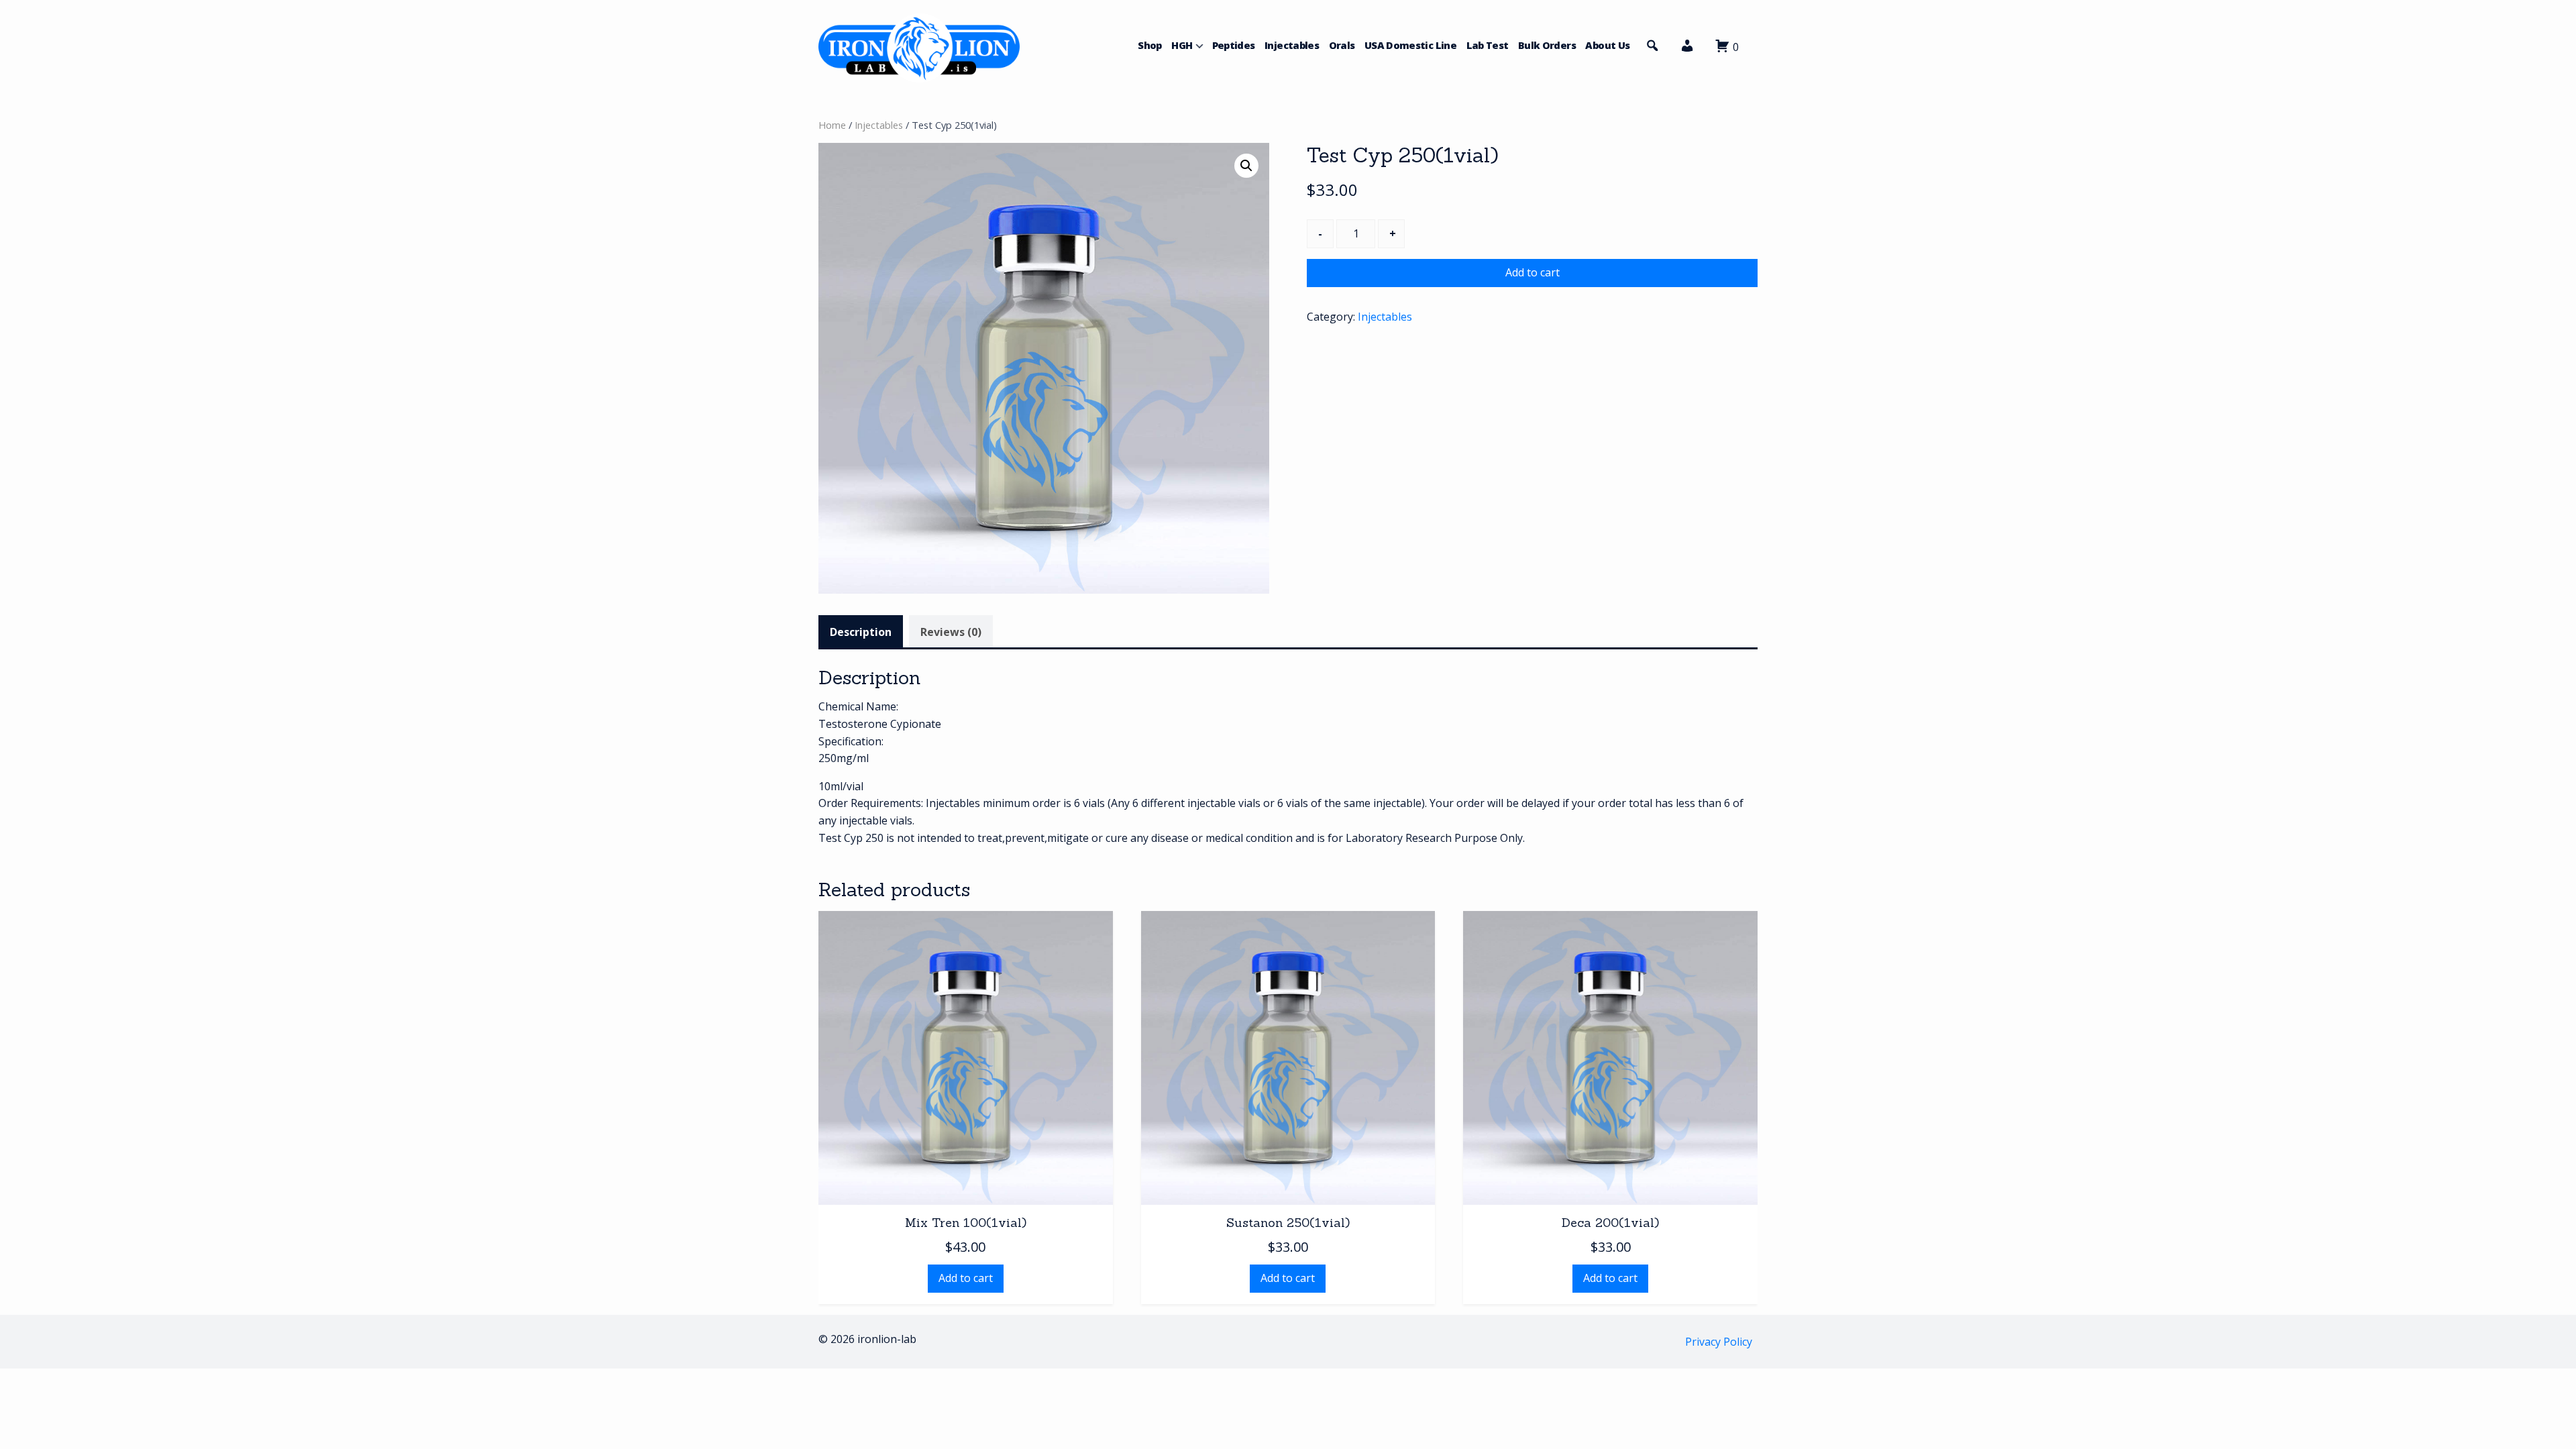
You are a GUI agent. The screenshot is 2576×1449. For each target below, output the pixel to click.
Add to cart (1533, 272)
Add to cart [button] (966, 1278)
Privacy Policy (1719, 1342)
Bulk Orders (1547, 45)
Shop (1149, 45)
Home (832, 125)
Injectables (1292, 45)
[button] (1687, 49)
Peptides (1234, 45)
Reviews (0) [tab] (951, 632)
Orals (1342, 45)
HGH (1182, 45)
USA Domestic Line (1410, 45)
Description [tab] (861, 632)
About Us (1607, 45)
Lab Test (1488, 45)
